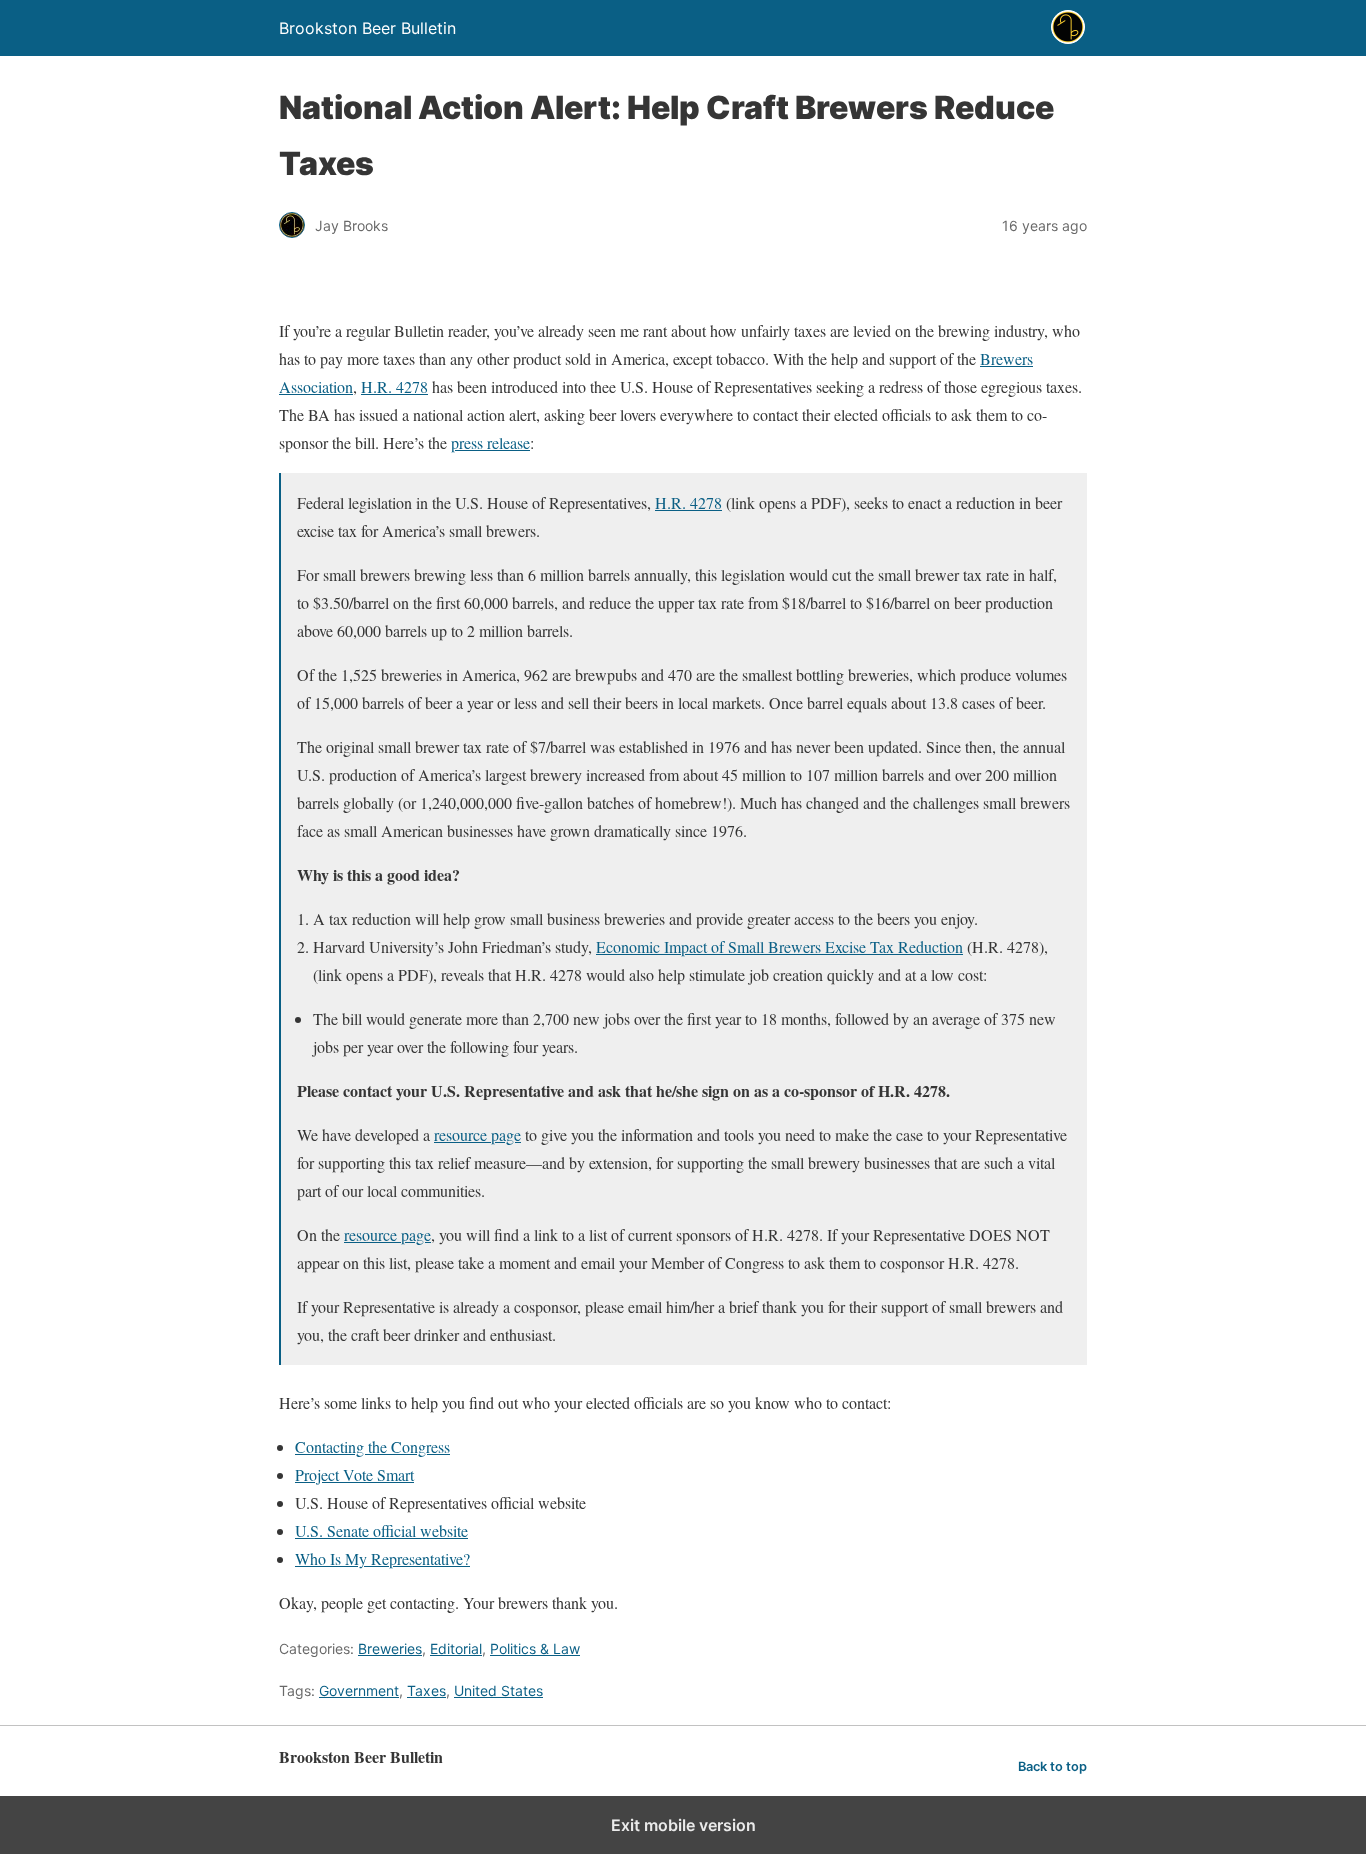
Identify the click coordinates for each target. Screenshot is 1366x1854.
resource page (477, 1134)
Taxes (426, 1690)
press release (490, 442)
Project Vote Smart (354, 1474)
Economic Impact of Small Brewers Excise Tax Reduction (779, 946)
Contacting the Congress (372, 1446)
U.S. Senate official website (381, 1530)
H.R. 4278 (394, 386)
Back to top (1052, 1766)
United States (498, 1690)
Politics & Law (535, 1648)
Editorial (456, 1648)
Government (359, 1690)
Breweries (390, 1648)
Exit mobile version (683, 1825)
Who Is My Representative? (382, 1558)
